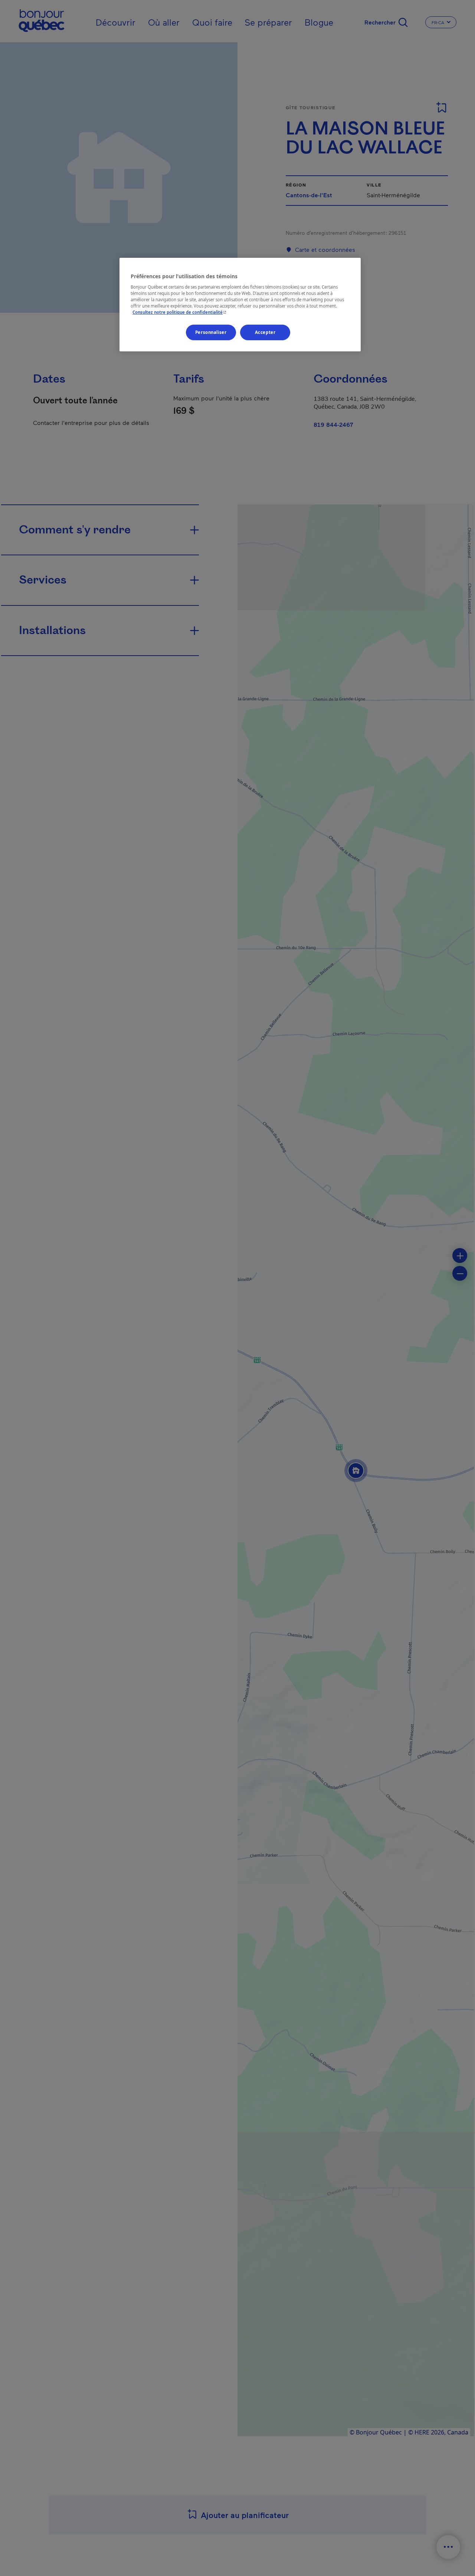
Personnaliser (211, 332)
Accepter (265, 332)
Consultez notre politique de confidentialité (180, 312)
